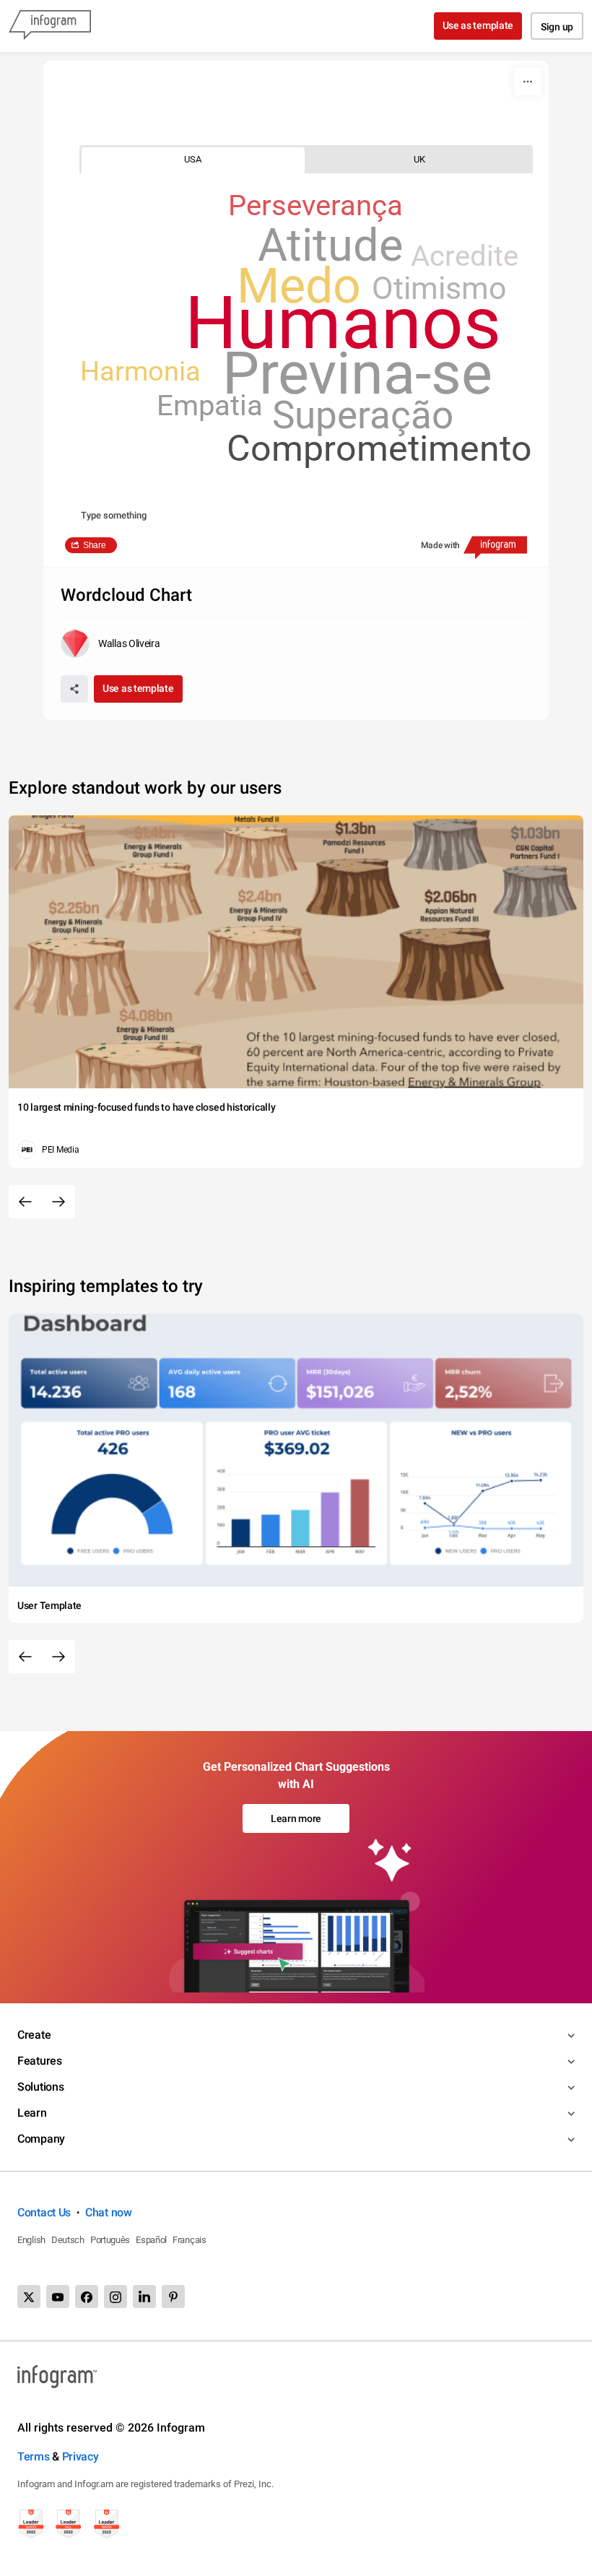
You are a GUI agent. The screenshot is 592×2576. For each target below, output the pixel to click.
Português (110, 2240)
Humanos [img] (343, 323)
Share (95, 545)
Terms (34, 2456)
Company (41, 2139)
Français (190, 2240)
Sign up (557, 27)
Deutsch (68, 2240)
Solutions (40, 2087)
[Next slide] (58, 1202)
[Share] (74, 689)
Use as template (478, 25)
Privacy (80, 2456)
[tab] (193, 159)
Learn (32, 2113)
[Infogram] (50, 26)
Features (40, 2061)
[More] (528, 82)
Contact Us (44, 2212)
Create (34, 2035)
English (31, 2240)
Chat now (109, 2212)
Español (151, 2240)
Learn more (296, 1818)
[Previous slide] (25, 1202)
